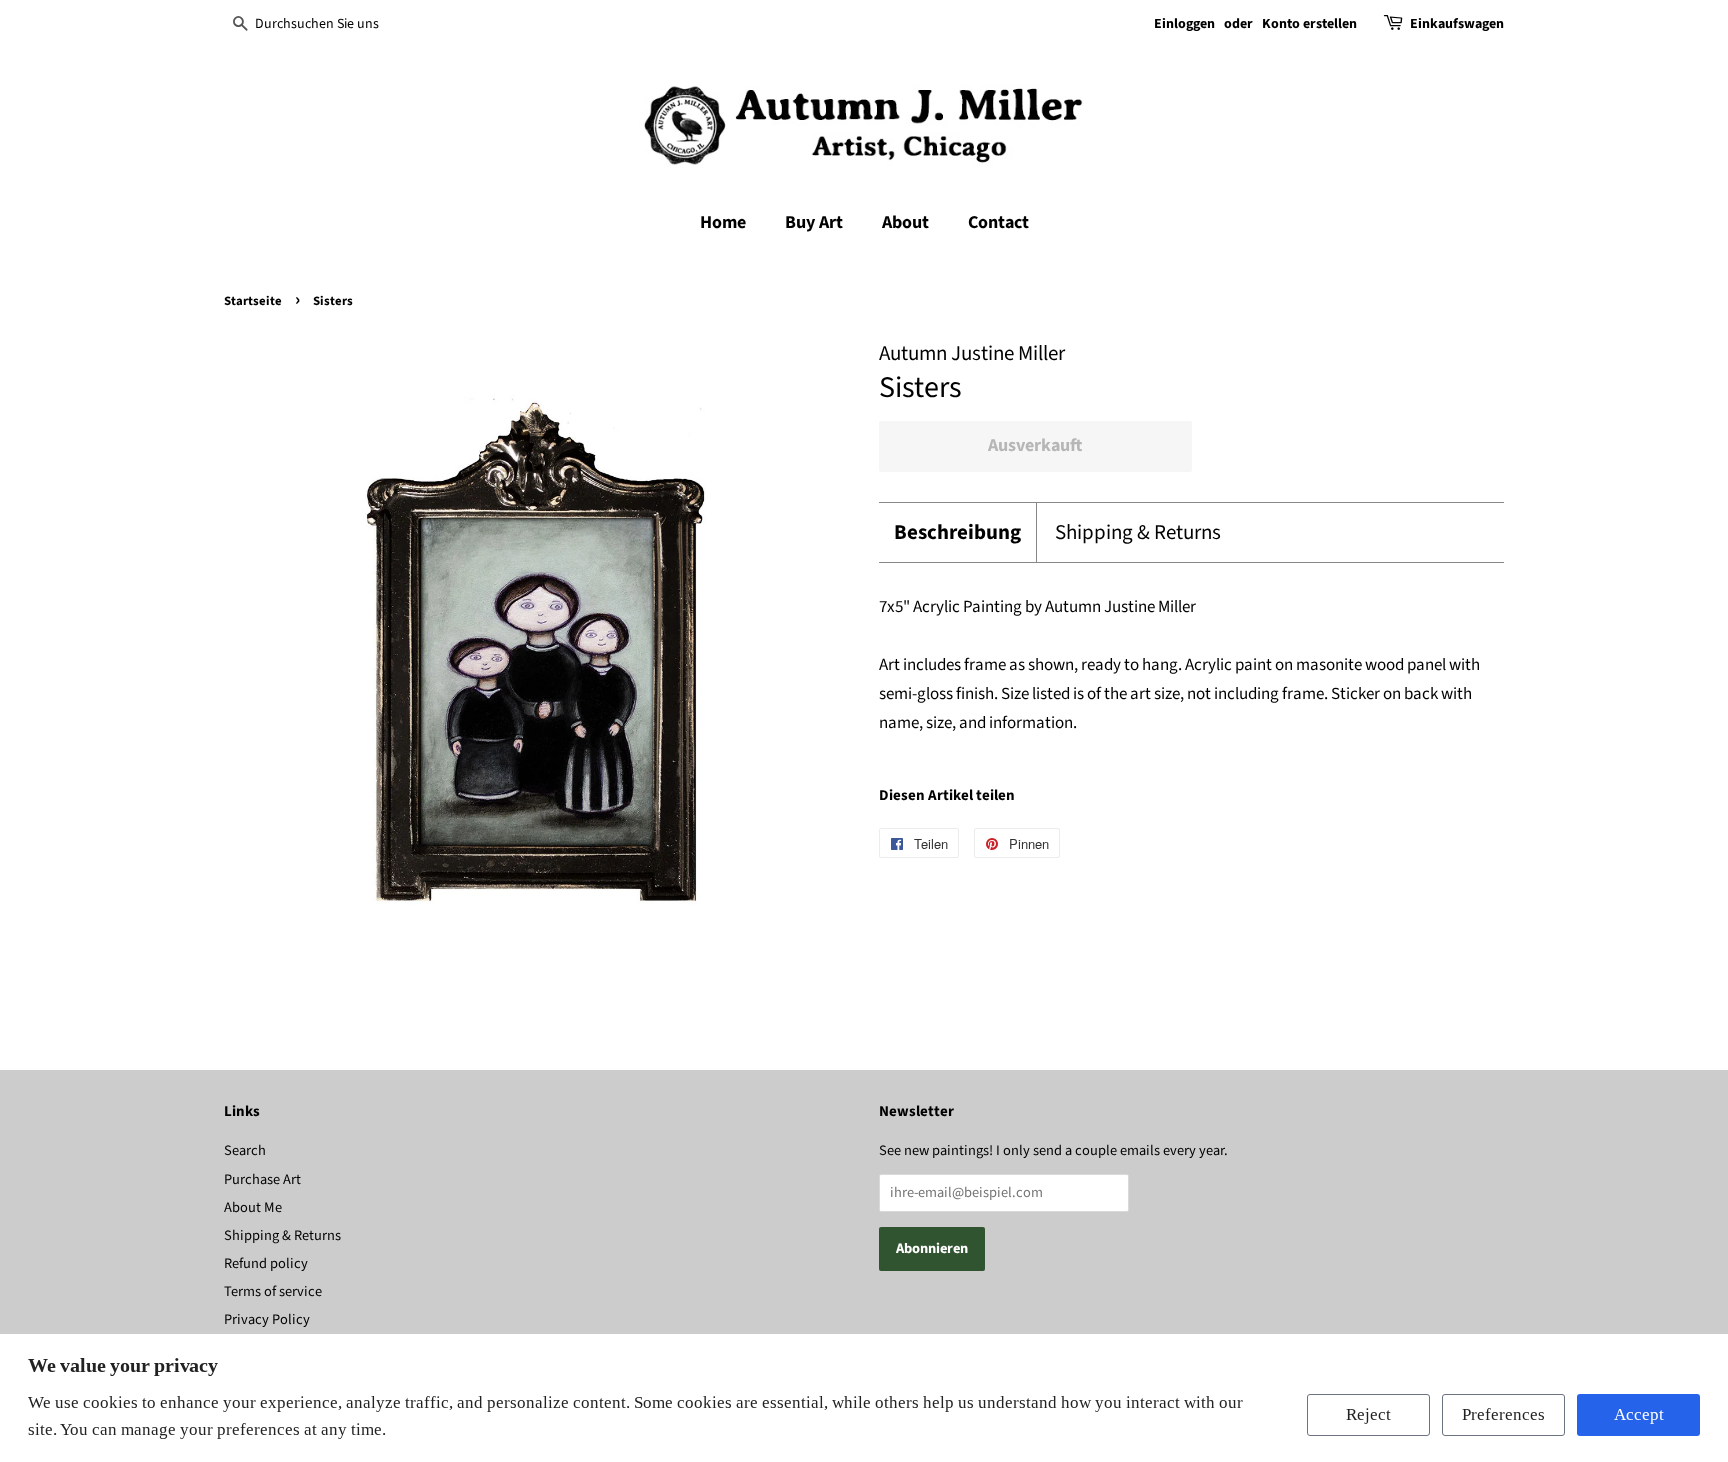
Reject (1368, 1414)
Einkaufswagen (1457, 24)
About (905, 222)
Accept (1639, 1414)
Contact (998, 222)
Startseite (253, 301)
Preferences (1503, 1414)
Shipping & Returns (1138, 532)
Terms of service (273, 1291)
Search (245, 1150)
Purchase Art (262, 1179)
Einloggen (1184, 24)
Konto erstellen (1309, 24)
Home (723, 222)
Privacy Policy (267, 1319)
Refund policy (266, 1263)
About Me (253, 1207)
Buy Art (814, 222)
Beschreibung (957, 532)
